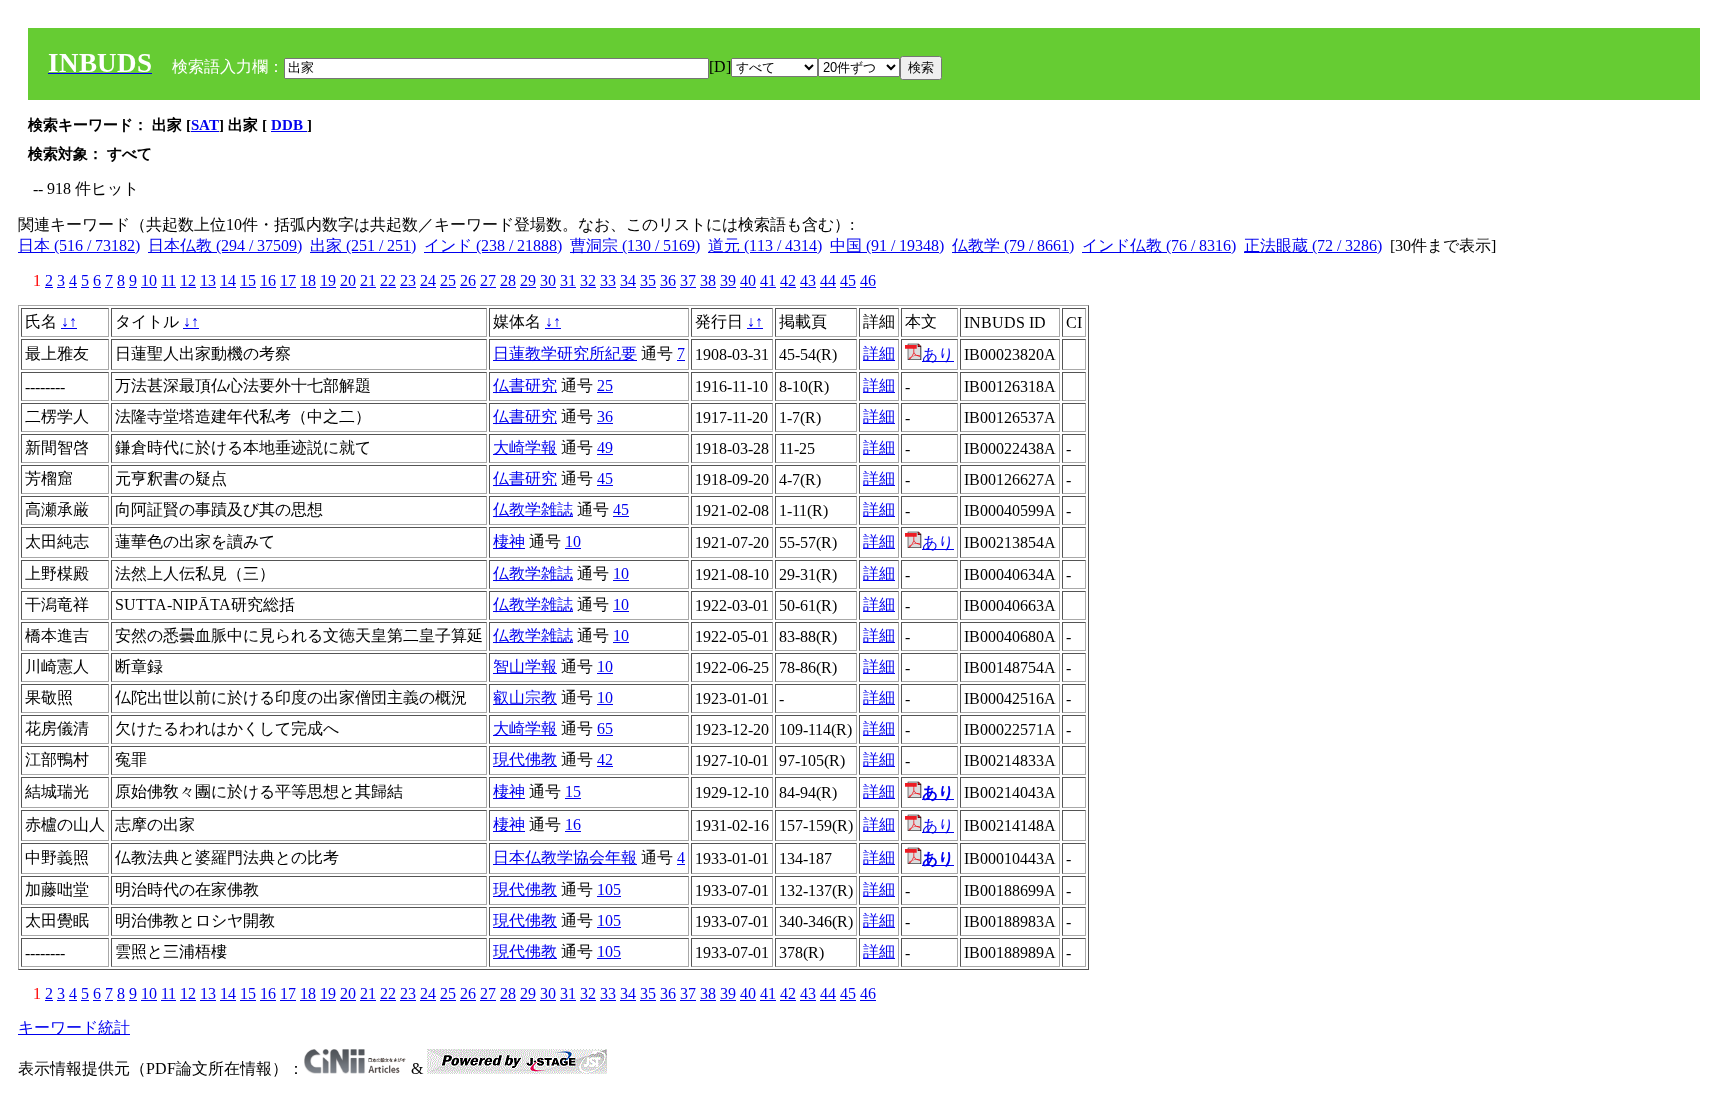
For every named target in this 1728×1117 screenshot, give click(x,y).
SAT (205, 125)
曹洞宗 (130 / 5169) (635, 245)
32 (588, 280)
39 (728, 280)
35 (648, 280)
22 (388, 280)
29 (528, 280)
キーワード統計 (74, 1027)
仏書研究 (525, 385)
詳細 (879, 353)
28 (508, 280)
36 (668, 280)
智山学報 (525, 666)
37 (688, 280)
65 (605, 728)
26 (468, 280)
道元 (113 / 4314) (765, 245)
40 (748, 280)
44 (828, 280)
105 (609, 889)
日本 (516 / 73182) (79, 245)
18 (308, 280)
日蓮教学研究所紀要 (565, 353)
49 (605, 447)
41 (768, 280)
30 (548, 280)
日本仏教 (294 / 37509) (225, 245)
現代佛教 (525, 759)
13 (208, 280)
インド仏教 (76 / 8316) (1159, 245)
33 (608, 280)
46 (868, 280)
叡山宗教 (525, 697)
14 (228, 280)
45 (848, 280)
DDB (289, 125)
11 (168, 280)
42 (788, 280)
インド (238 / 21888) (493, 245)
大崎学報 (525, 447)
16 (268, 280)
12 (188, 280)
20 (348, 280)
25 (448, 280)
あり (938, 354)
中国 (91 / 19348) (887, 245)
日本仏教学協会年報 (565, 857)
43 (808, 280)
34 (628, 280)
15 (248, 280)
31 (568, 280)
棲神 (509, 541)
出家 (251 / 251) (363, 245)
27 (488, 280)
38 (708, 280)
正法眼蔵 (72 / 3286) (1313, 245)
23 (408, 280)
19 (328, 280)
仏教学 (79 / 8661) (1013, 245)
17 (288, 280)
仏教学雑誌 (533, 509)
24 (428, 280)
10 (149, 280)
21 (368, 280)
